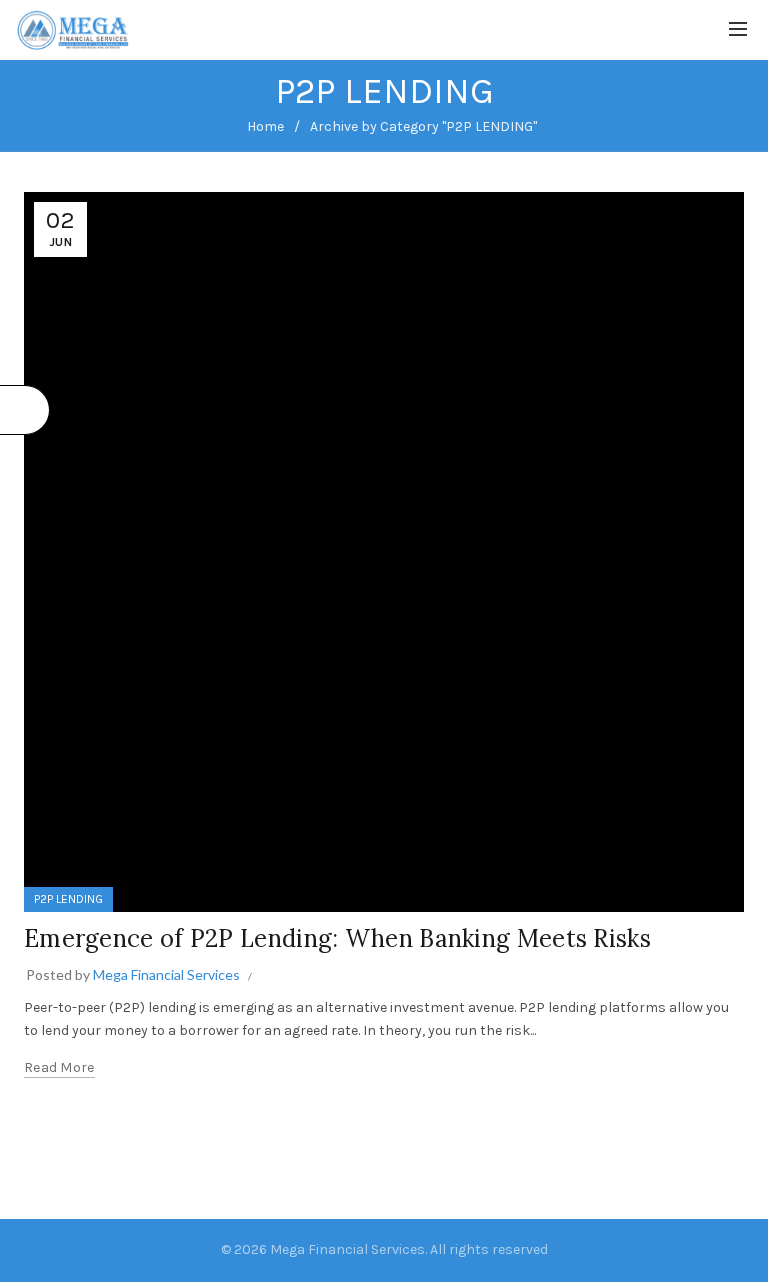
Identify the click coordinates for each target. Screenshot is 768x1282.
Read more (59, 1067)
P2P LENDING (68, 899)
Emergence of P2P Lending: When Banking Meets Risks (337, 938)
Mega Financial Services (347, 1249)
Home (265, 126)
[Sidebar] (25, 410)
